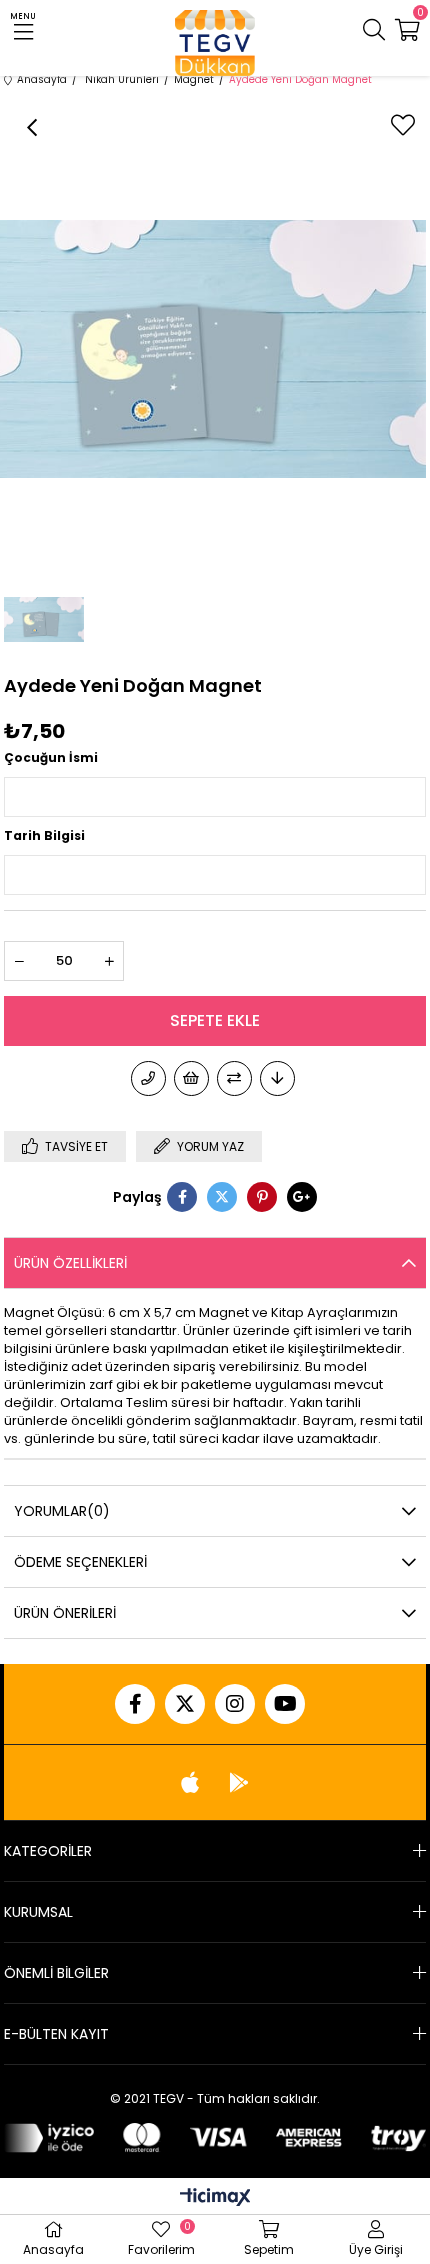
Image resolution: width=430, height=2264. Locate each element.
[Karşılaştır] (234, 1078)
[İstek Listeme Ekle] (191, 1078)
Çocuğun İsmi (51, 757)
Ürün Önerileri (65, 1613)
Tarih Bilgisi (44, 835)
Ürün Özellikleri (70, 1263)
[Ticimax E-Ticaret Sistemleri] (215, 2198)
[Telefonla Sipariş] (148, 1078)
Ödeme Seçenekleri (80, 1562)
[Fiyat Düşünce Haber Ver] (277, 1078)
